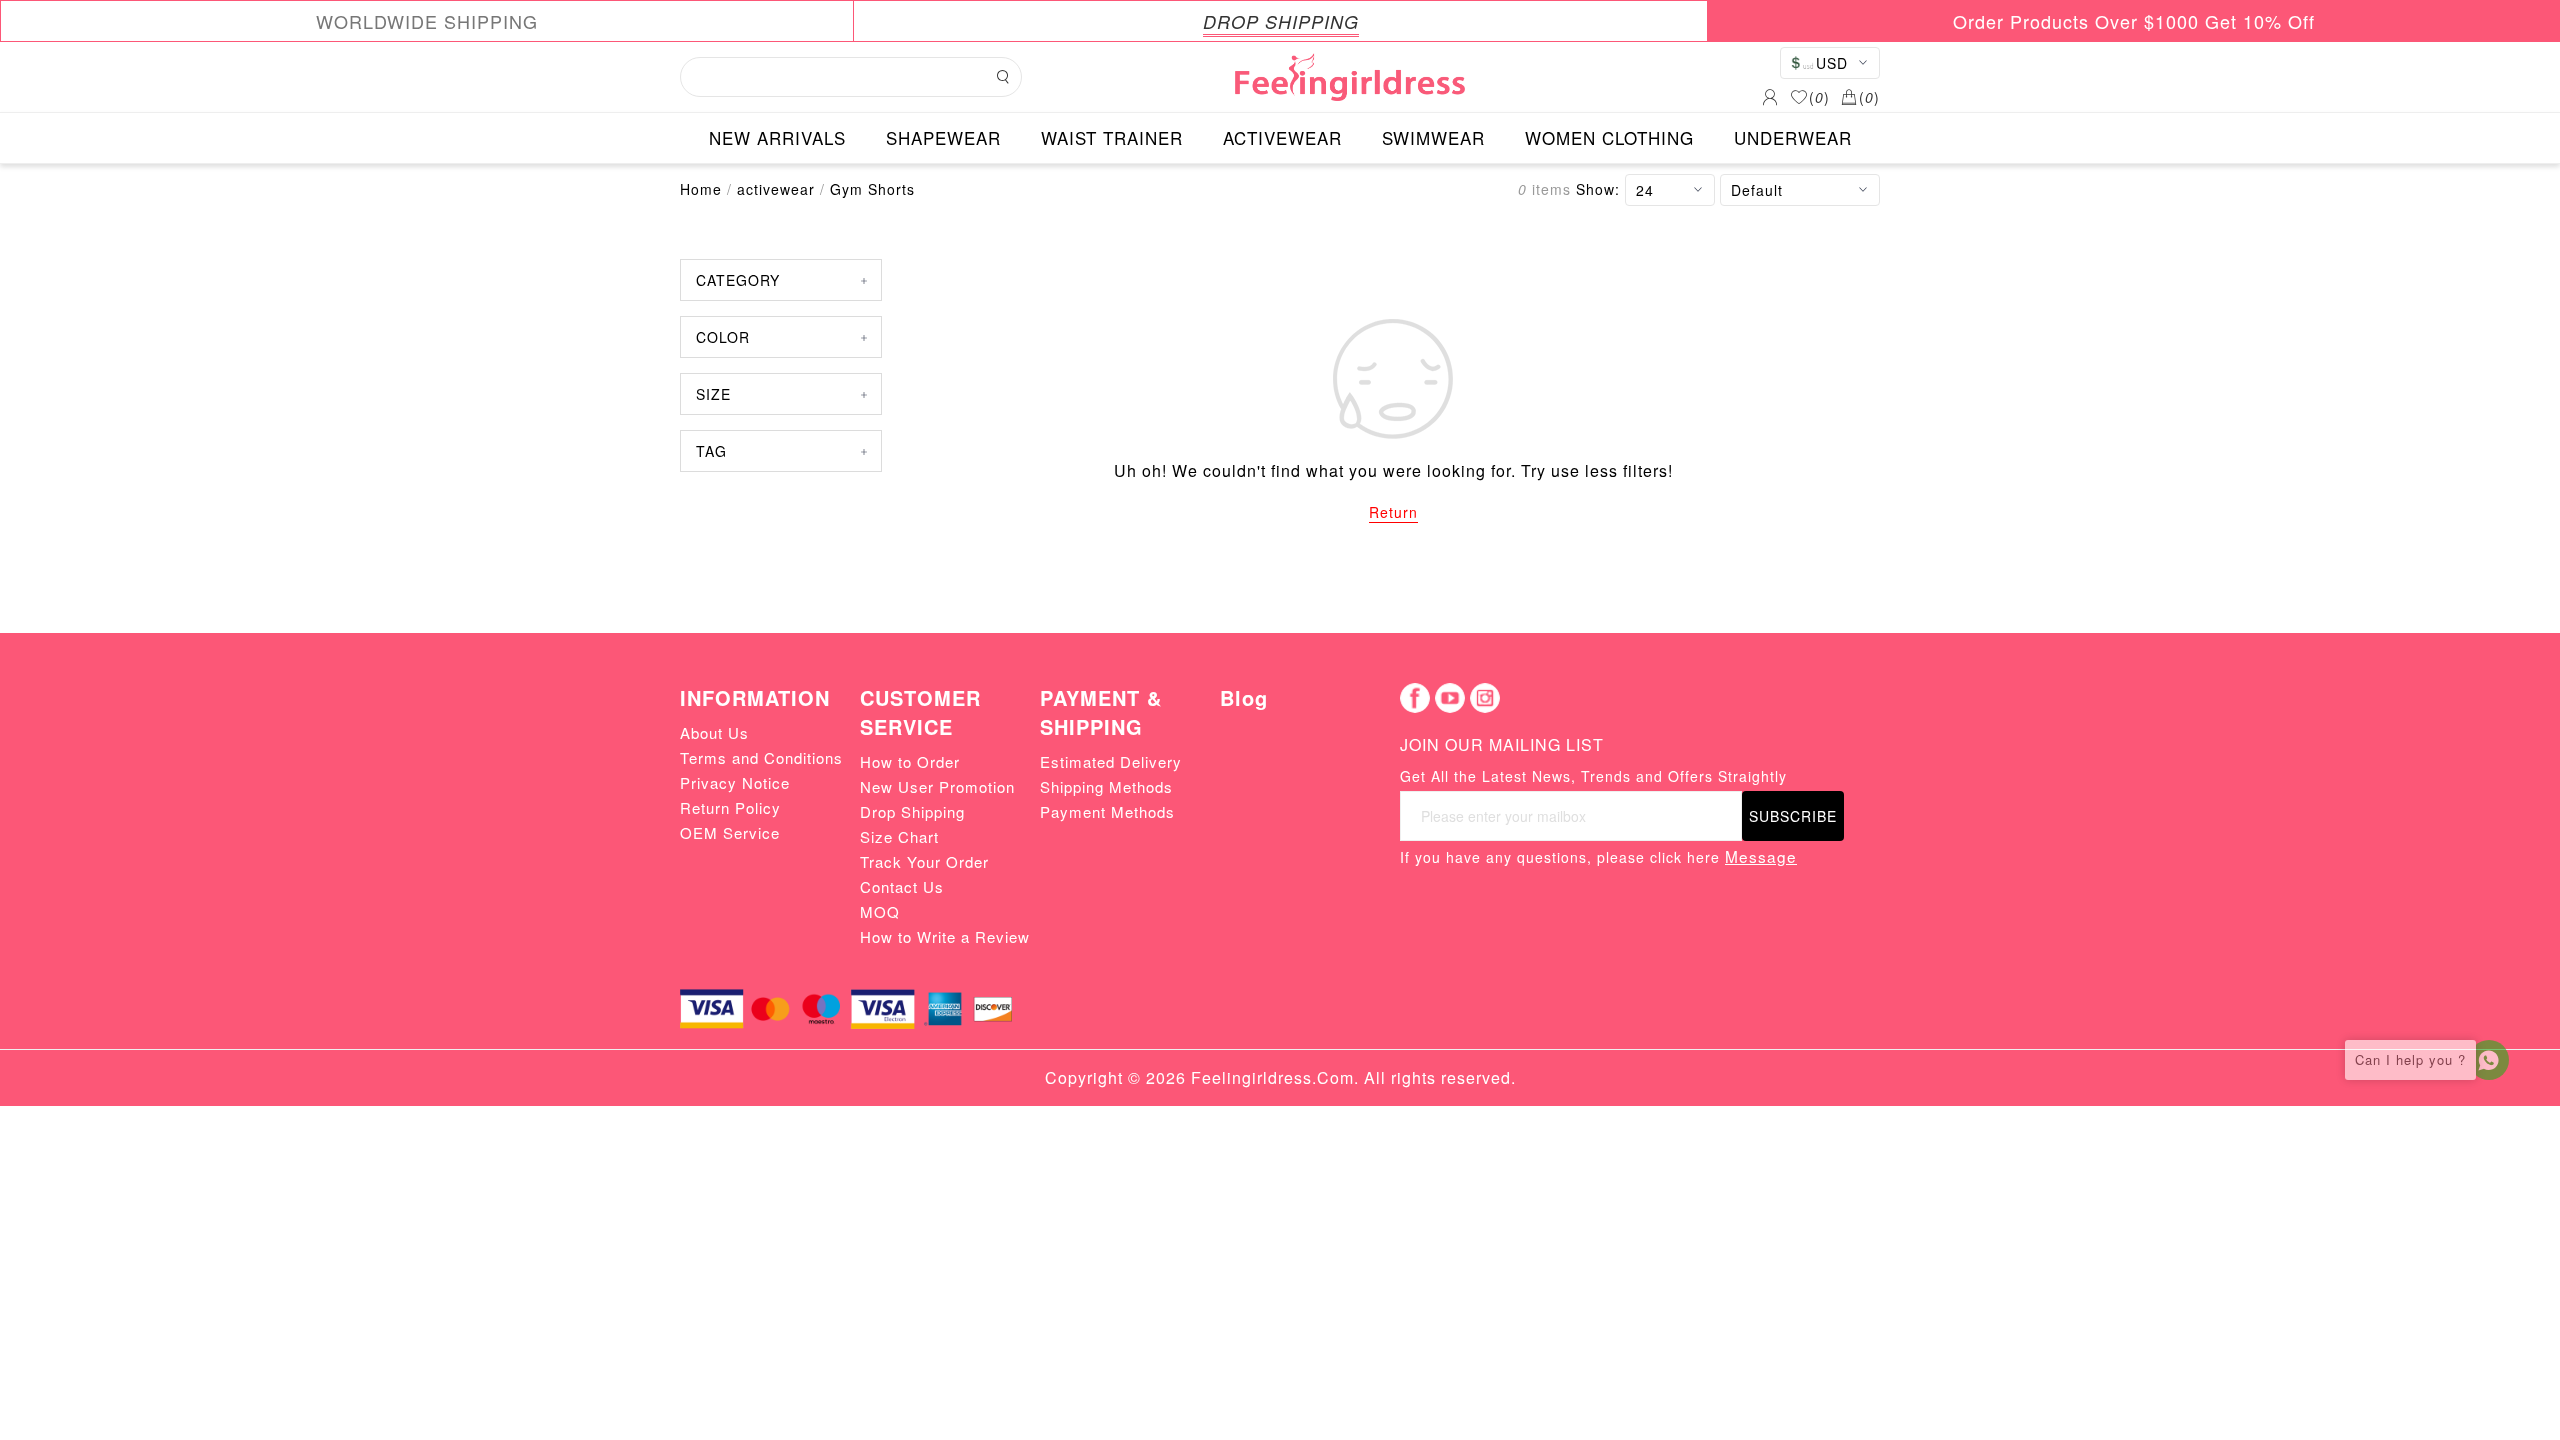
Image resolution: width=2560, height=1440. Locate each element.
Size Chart (899, 836)
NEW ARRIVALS (777, 137)
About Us (714, 732)
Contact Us (902, 886)
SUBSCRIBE (1793, 816)
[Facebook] (1415, 698)
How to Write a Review (945, 936)
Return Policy (730, 807)
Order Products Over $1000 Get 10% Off (2134, 21)
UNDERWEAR (1793, 137)
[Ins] (1485, 698)
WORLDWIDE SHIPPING (427, 21)
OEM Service (730, 832)
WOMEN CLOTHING (1609, 137)
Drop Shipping (912, 811)
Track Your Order (924, 861)
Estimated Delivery (1111, 761)
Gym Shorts (872, 189)
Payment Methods (1107, 811)
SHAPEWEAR (943, 137)
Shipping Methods (1106, 786)
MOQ (880, 911)
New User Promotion (937, 786)
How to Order (910, 761)
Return (1393, 512)
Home (701, 189)
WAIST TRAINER (1112, 137)
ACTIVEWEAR (1282, 137)
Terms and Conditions (761, 757)
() (1819, 97)
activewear (776, 189)
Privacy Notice (735, 782)
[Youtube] (1450, 698)
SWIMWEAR (1433, 137)
